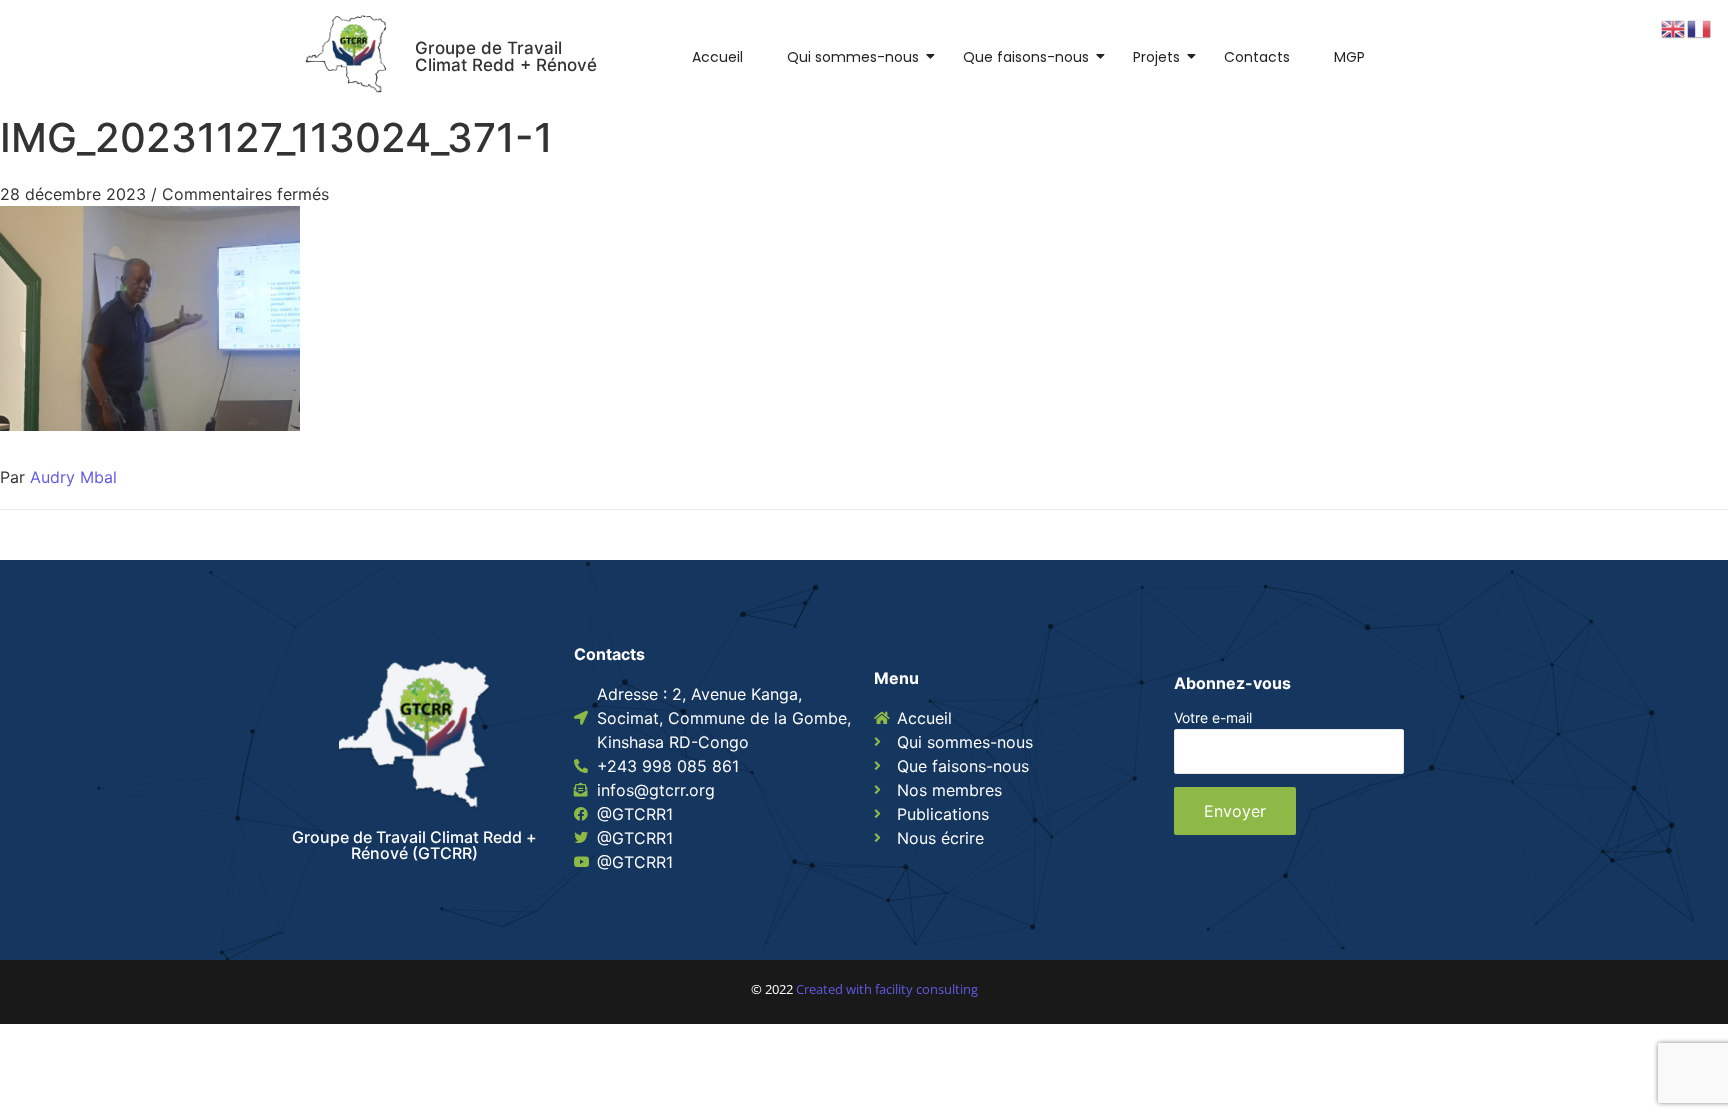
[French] (1700, 27)
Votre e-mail (1213, 718)
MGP (1349, 57)
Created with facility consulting (887, 989)
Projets (1156, 57)
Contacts (1257, 57)
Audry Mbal (73, 477)
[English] (1674, 27)
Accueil (717, 57)
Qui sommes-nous (853, 57)
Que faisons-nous (1026, 57)
